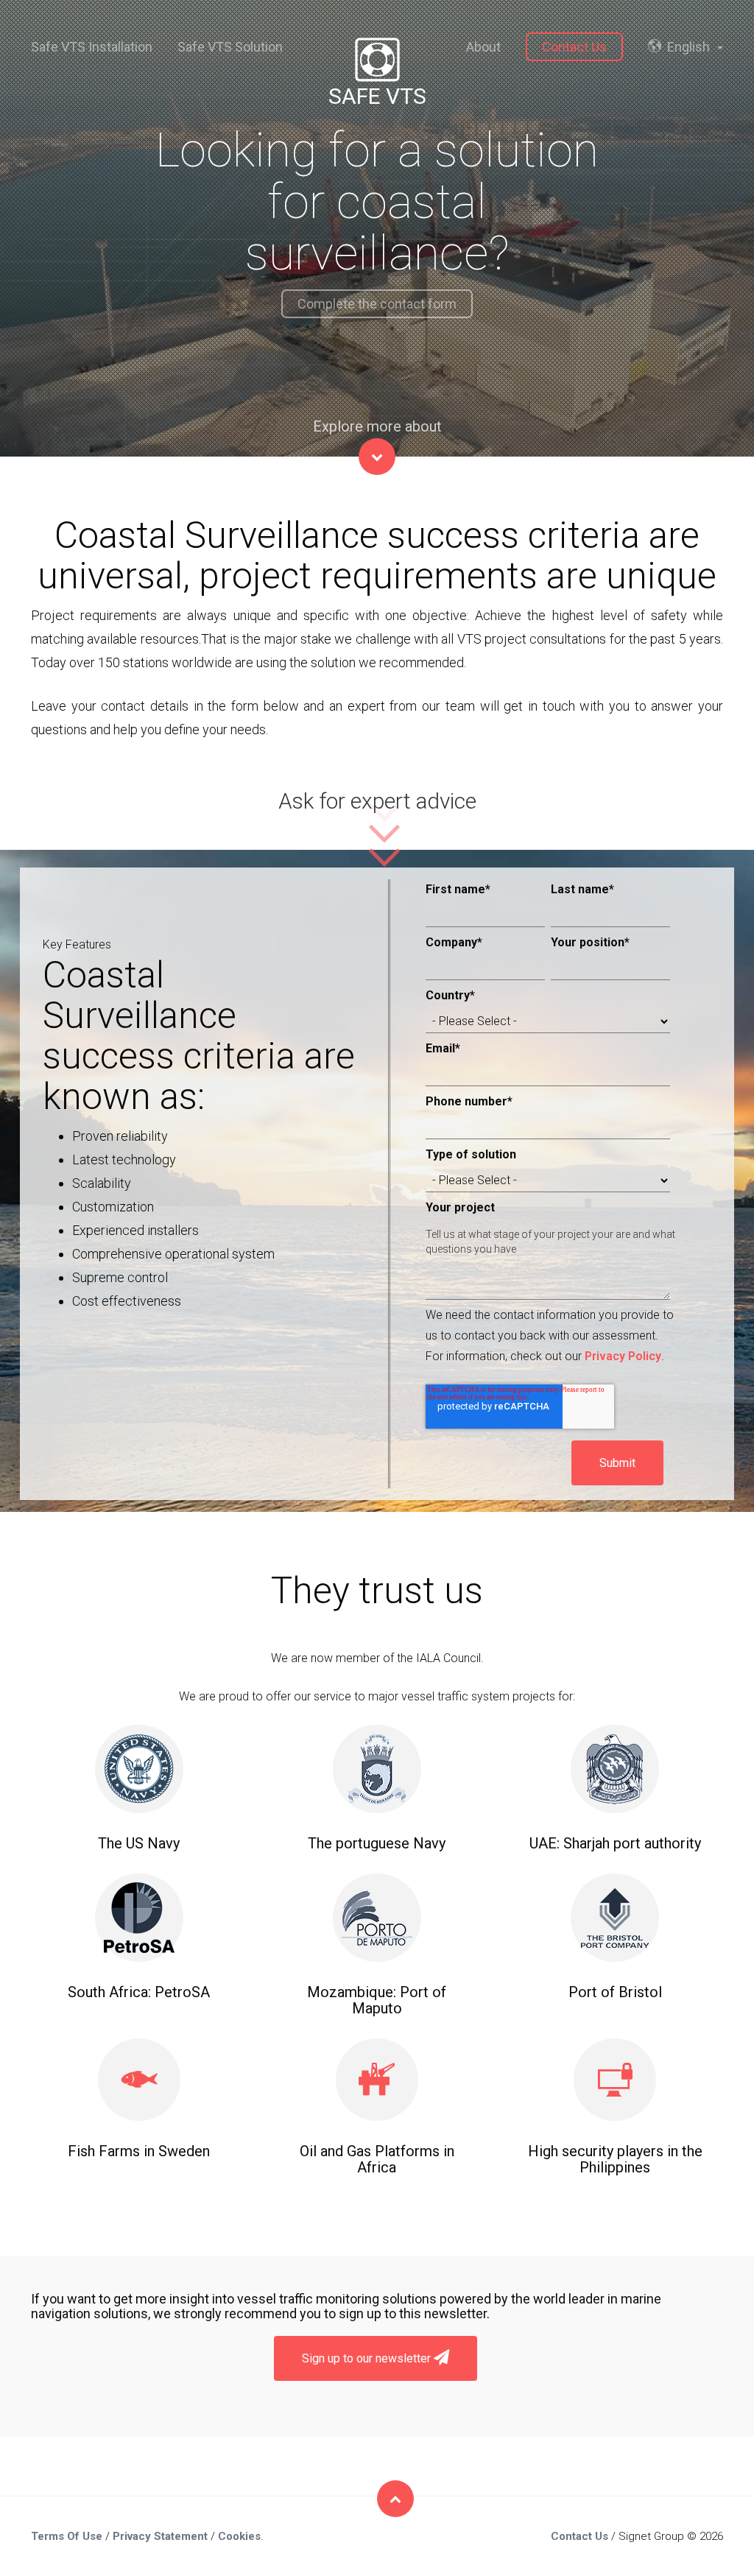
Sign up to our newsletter (368, 2358)
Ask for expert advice (377, 801)
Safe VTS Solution (230, 47)
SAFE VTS (377, 96)
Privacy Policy (623, 1356)
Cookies (239, 2536)
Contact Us (574, 47)
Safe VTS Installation (92, 47)
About (483, 47)
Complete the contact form (377, 304)
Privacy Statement (160, 2536)
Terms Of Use (67, 2536)
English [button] (688, 47)
